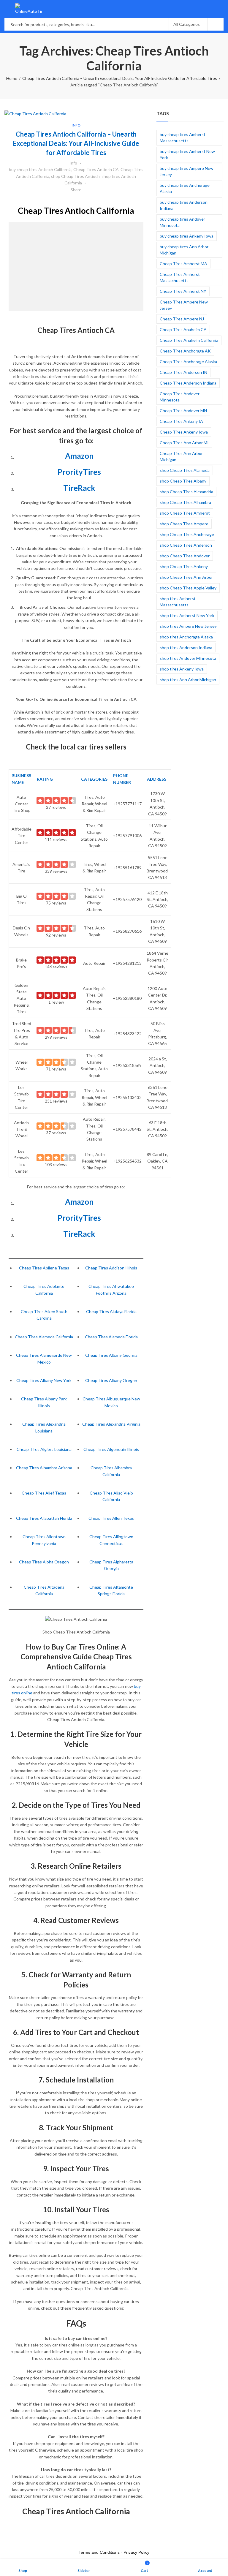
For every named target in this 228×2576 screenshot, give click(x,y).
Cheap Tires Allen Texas (111, 1518)
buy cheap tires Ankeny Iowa (187, 236)
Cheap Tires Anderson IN (183, 372)
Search (216, 24)
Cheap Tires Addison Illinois (111, 1268)
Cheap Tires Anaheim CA (183, 329)
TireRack (79, 488)
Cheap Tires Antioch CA (96, 169)
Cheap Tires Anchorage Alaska (188, 362)
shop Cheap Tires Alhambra (185, 502)
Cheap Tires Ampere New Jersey (184, 305)
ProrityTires (79, 472)
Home (12, 78)
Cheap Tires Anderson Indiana (188, 383)
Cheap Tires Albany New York (44, 1380)
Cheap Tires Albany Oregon (111, 1380)
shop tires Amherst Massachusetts (178, 602)
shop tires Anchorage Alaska (186, 637)
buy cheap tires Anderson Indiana (184, 205)
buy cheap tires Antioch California (40, 169)
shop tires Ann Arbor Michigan (188, 680)
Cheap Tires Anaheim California (189, 340)
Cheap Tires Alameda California (44, 1337)
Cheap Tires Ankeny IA (181, 421)
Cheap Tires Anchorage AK (185, 351)
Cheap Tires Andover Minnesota (180, 397)
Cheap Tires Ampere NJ (182, 319)
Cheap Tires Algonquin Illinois (111, 1449)
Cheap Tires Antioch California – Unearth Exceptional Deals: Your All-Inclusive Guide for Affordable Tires (120, 78)
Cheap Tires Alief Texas (44, 1493)
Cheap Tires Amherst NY (183, 291)
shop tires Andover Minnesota (188, 658)
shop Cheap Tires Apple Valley (188, 588)
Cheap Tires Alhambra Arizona (44, 1468)
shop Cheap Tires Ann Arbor (186, 577)
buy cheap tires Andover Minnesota (182, 222)
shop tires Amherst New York (187, 615)
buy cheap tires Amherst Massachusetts (183, 137)
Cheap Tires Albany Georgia (111, 1355)
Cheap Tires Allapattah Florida (44, 1518)
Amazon (79, 456)
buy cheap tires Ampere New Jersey (187, 171)
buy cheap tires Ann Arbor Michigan (184, 250)
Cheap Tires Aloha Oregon (44, 1562)
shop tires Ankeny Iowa (182, 669)
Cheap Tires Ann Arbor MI (184, 443)
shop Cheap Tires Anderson (186, 545)
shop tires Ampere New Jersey (188, 626)
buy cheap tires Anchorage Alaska (185, 188)
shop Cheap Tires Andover (185, 556)
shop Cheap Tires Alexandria (186, 492)
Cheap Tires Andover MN (183, 411)
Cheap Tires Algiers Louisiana (44, 1449)
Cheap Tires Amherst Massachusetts (180, 277)
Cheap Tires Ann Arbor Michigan (181, 456)
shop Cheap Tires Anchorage (187, 534)
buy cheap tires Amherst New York (187, 154)
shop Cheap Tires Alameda (185, 470)
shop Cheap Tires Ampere (184, 524)
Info (76, 125)
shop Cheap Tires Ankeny (184, 566)
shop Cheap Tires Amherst (185, 513)
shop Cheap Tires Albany (183, 481)
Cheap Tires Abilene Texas (44, 1268)
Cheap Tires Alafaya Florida (111, 1311)
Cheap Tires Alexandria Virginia (111, 1424)
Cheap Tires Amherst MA (183, 264)
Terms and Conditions (99, 2552)
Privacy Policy (136, 2552)
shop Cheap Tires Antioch (75, 176)
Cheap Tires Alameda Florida (111, 1337)
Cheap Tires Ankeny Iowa (184, 432)
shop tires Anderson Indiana (186, 647)
